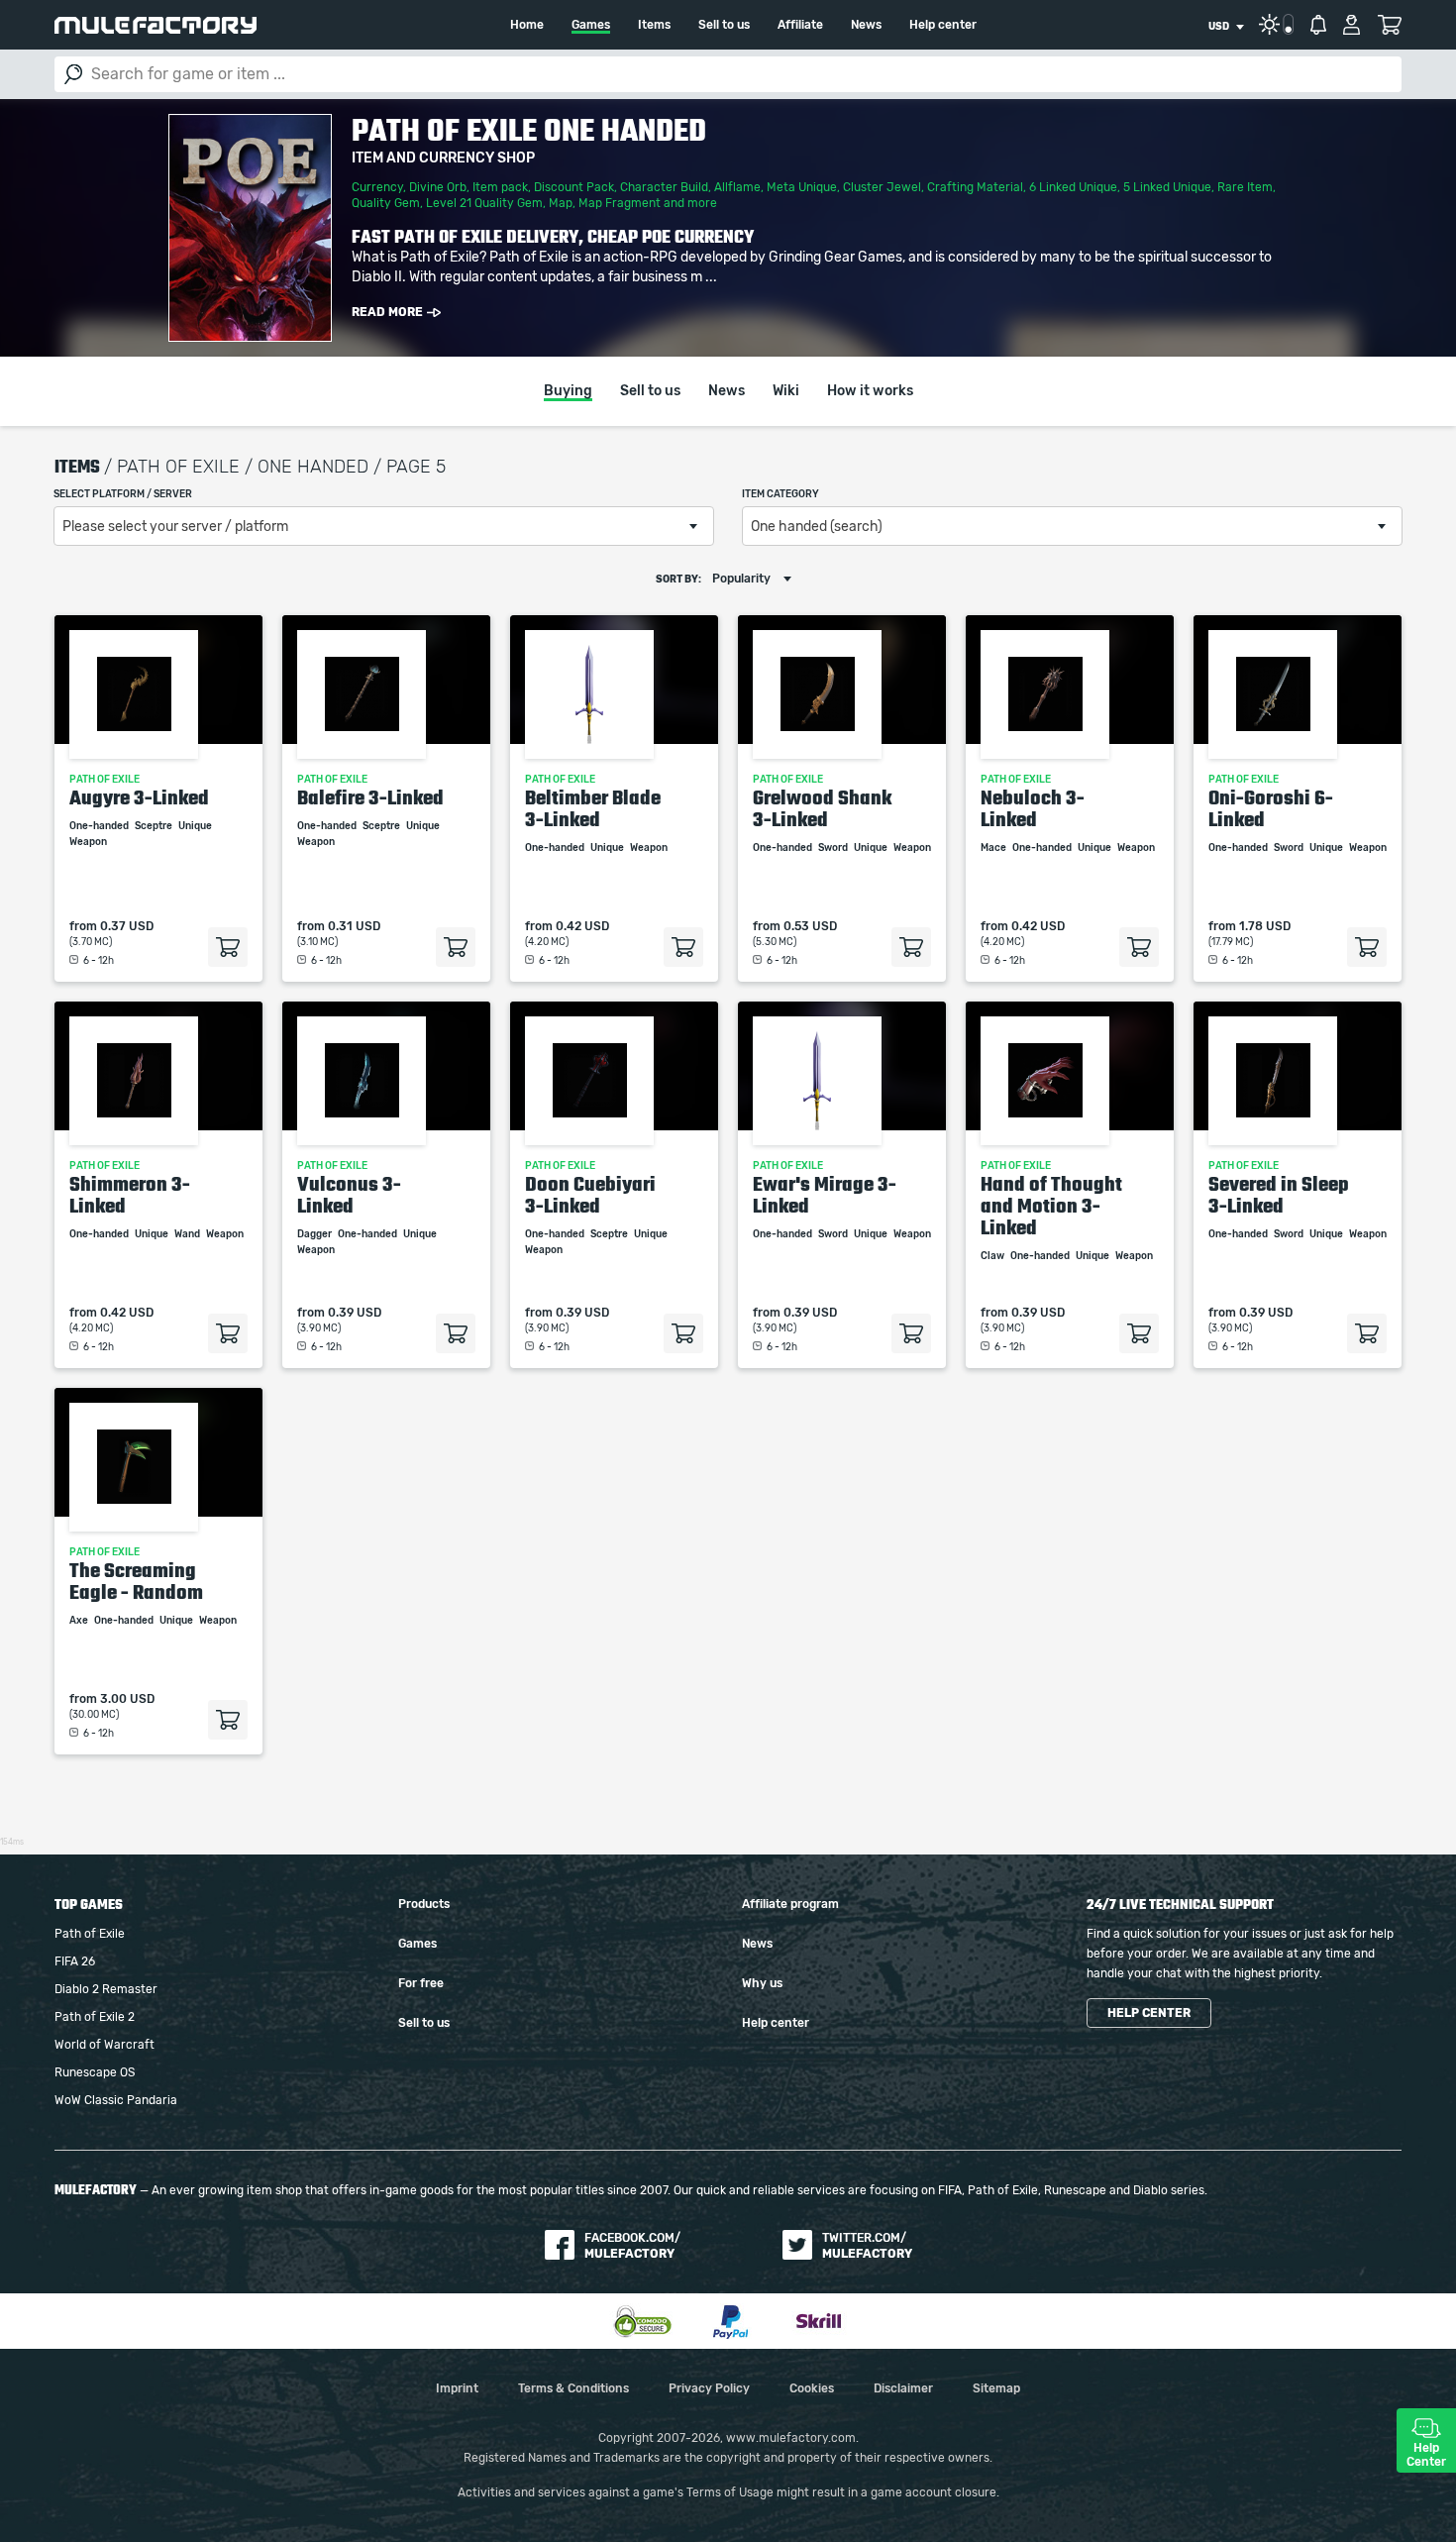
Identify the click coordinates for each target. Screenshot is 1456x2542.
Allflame (737, 187)
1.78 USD (1265, 926)
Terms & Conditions (573, 2388)
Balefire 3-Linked (370, 797)
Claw (993, 1256)
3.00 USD (127, 1699)
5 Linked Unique (1167, 187)
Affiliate (800, 25)
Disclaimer (903, 2388)
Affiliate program (790, 1904)
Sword (834, 848)
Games (591, 25)
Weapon (89, 842)
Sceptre (155, 826)
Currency (377, 187)
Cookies (812, 2388)
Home (527, 25)
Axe (80, 1621)
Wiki (786, 391)
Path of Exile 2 (95, 2017)
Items (654, 25)
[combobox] (1226, 27)
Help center (943, 25)
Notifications (1318, 25)
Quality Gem (386, 203)
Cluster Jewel (882, 187)
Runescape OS (95, 2072)
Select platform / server (123, 494)
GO (73, 74)
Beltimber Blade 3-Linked (593, 808)
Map (561, 203)
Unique (196, 826)
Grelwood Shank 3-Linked (822, 808)
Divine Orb (438, 187)
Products (424, 1904)
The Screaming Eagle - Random (136, 1581)
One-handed (100, 826)
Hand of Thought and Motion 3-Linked (1051, 1206)
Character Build (664, 187)
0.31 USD (354, 926)
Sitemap (996, 2388)
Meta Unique (802, 187)
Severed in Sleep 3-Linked (1279, 1195)
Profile (1352, 25)
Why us (762, 1983)
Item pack (500, 187)
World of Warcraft (104, 2045)
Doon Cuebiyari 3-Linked (590, 1195)
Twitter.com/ (867, 2246)
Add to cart (228, 947)
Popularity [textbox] (741, 579)
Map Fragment (620, 203)
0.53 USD (810, 926)
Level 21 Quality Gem (484, 203)
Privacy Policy (709, 2388)
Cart (1389, 25)
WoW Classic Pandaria (116, 2100)
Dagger (315, 1234)
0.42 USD (582, 926)
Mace (994, 848)
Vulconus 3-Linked (349, 1195)
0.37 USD (127, 926)
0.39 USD (355, 1313)
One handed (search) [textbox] (817, 527)
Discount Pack (574, 187)
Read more (387, 312)
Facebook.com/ (632, 2246)
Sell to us (724, 25)
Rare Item (1245, 187)
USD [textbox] (1219, 27)
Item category (780, 494)
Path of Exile (90, 1934)
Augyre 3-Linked (139, 797)
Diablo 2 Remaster (106, 1989)
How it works (870, 391)
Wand (188, 1234)
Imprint (457, 2388)
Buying (568, 391)
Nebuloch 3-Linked (1033, 808)
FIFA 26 (75, 1961)
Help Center (1426, 2455)
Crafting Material (975, 187)
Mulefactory (156, 25)
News (866, 25)
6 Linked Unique (1073, 187)
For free (421, 1983)
